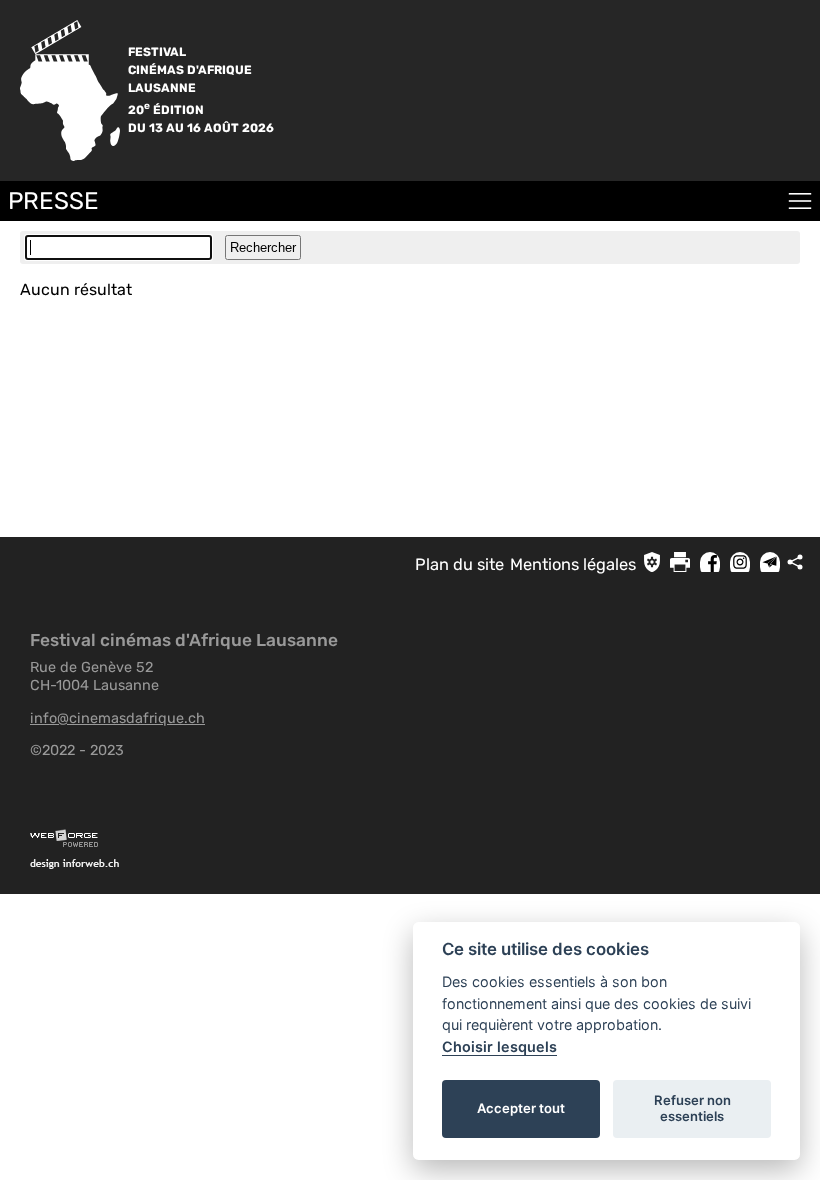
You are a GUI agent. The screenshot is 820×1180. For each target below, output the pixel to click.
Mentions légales (573, 564)
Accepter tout (521, 1108)
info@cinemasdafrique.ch (117, 718)
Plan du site (459, 564)
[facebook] (710, 564)
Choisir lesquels (499, 1046)
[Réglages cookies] (652, 562)
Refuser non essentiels (692, 1108)
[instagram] (740, 564)
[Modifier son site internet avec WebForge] (425, 839)
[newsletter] (770, 564)
